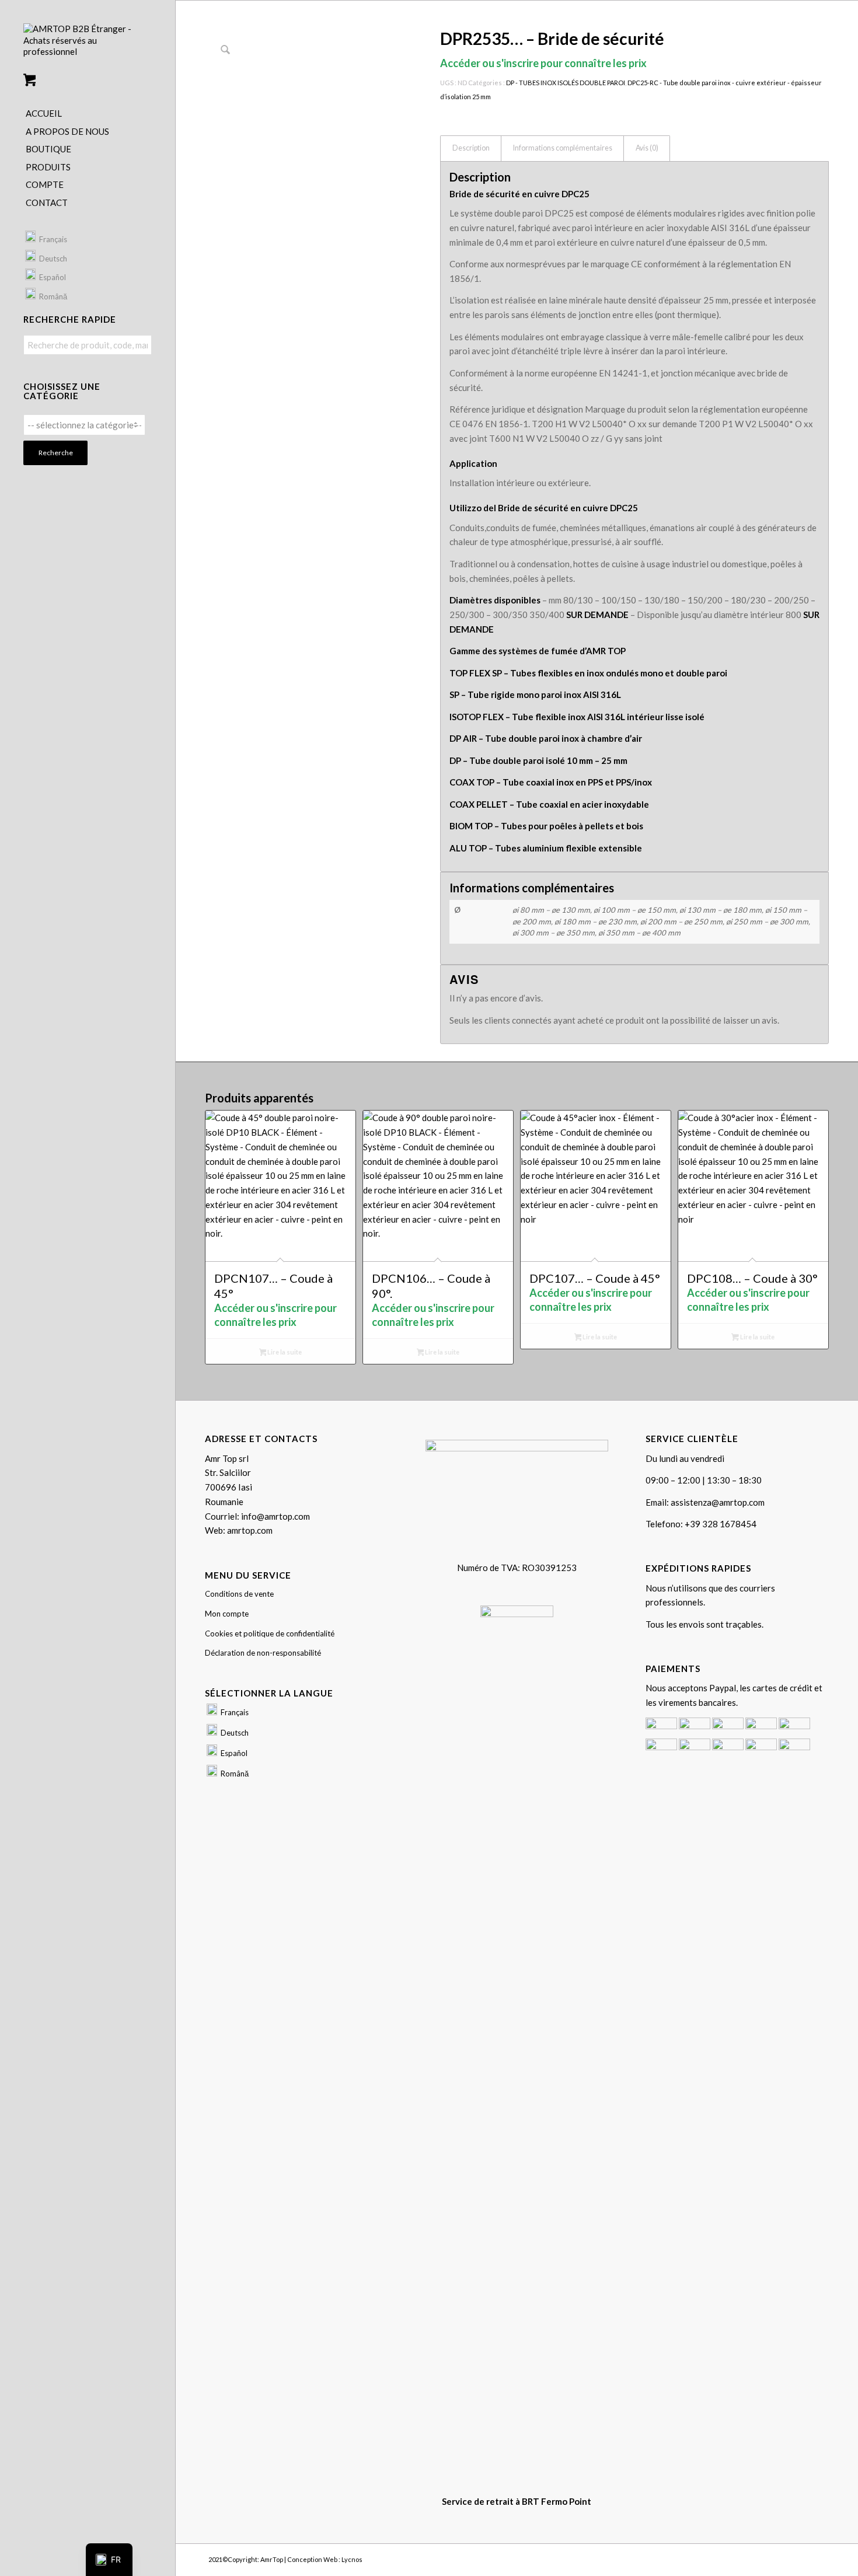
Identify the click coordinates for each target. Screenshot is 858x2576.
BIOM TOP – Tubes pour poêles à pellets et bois (546, 826)
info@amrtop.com (275, 1516)
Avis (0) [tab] (647, 148)
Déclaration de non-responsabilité (263, 1653)
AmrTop (272, 2559)
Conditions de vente (239, 1594)
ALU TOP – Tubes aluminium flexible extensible (546, 848)
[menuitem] (88, 114)
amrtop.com (250, 1530)
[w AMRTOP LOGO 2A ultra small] (88, 45)
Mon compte (227, 1614)
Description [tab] (471, 148)
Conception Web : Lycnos (325, 2559)
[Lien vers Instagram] (803, 2558)
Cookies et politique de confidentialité (270, 1633)
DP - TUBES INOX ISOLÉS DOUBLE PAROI (566, 83)
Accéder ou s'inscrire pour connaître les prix (543, 63)
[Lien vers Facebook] (785, 2558)
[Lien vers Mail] (820, 2558)
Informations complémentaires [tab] (563, 148)
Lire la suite (284, 1352)
